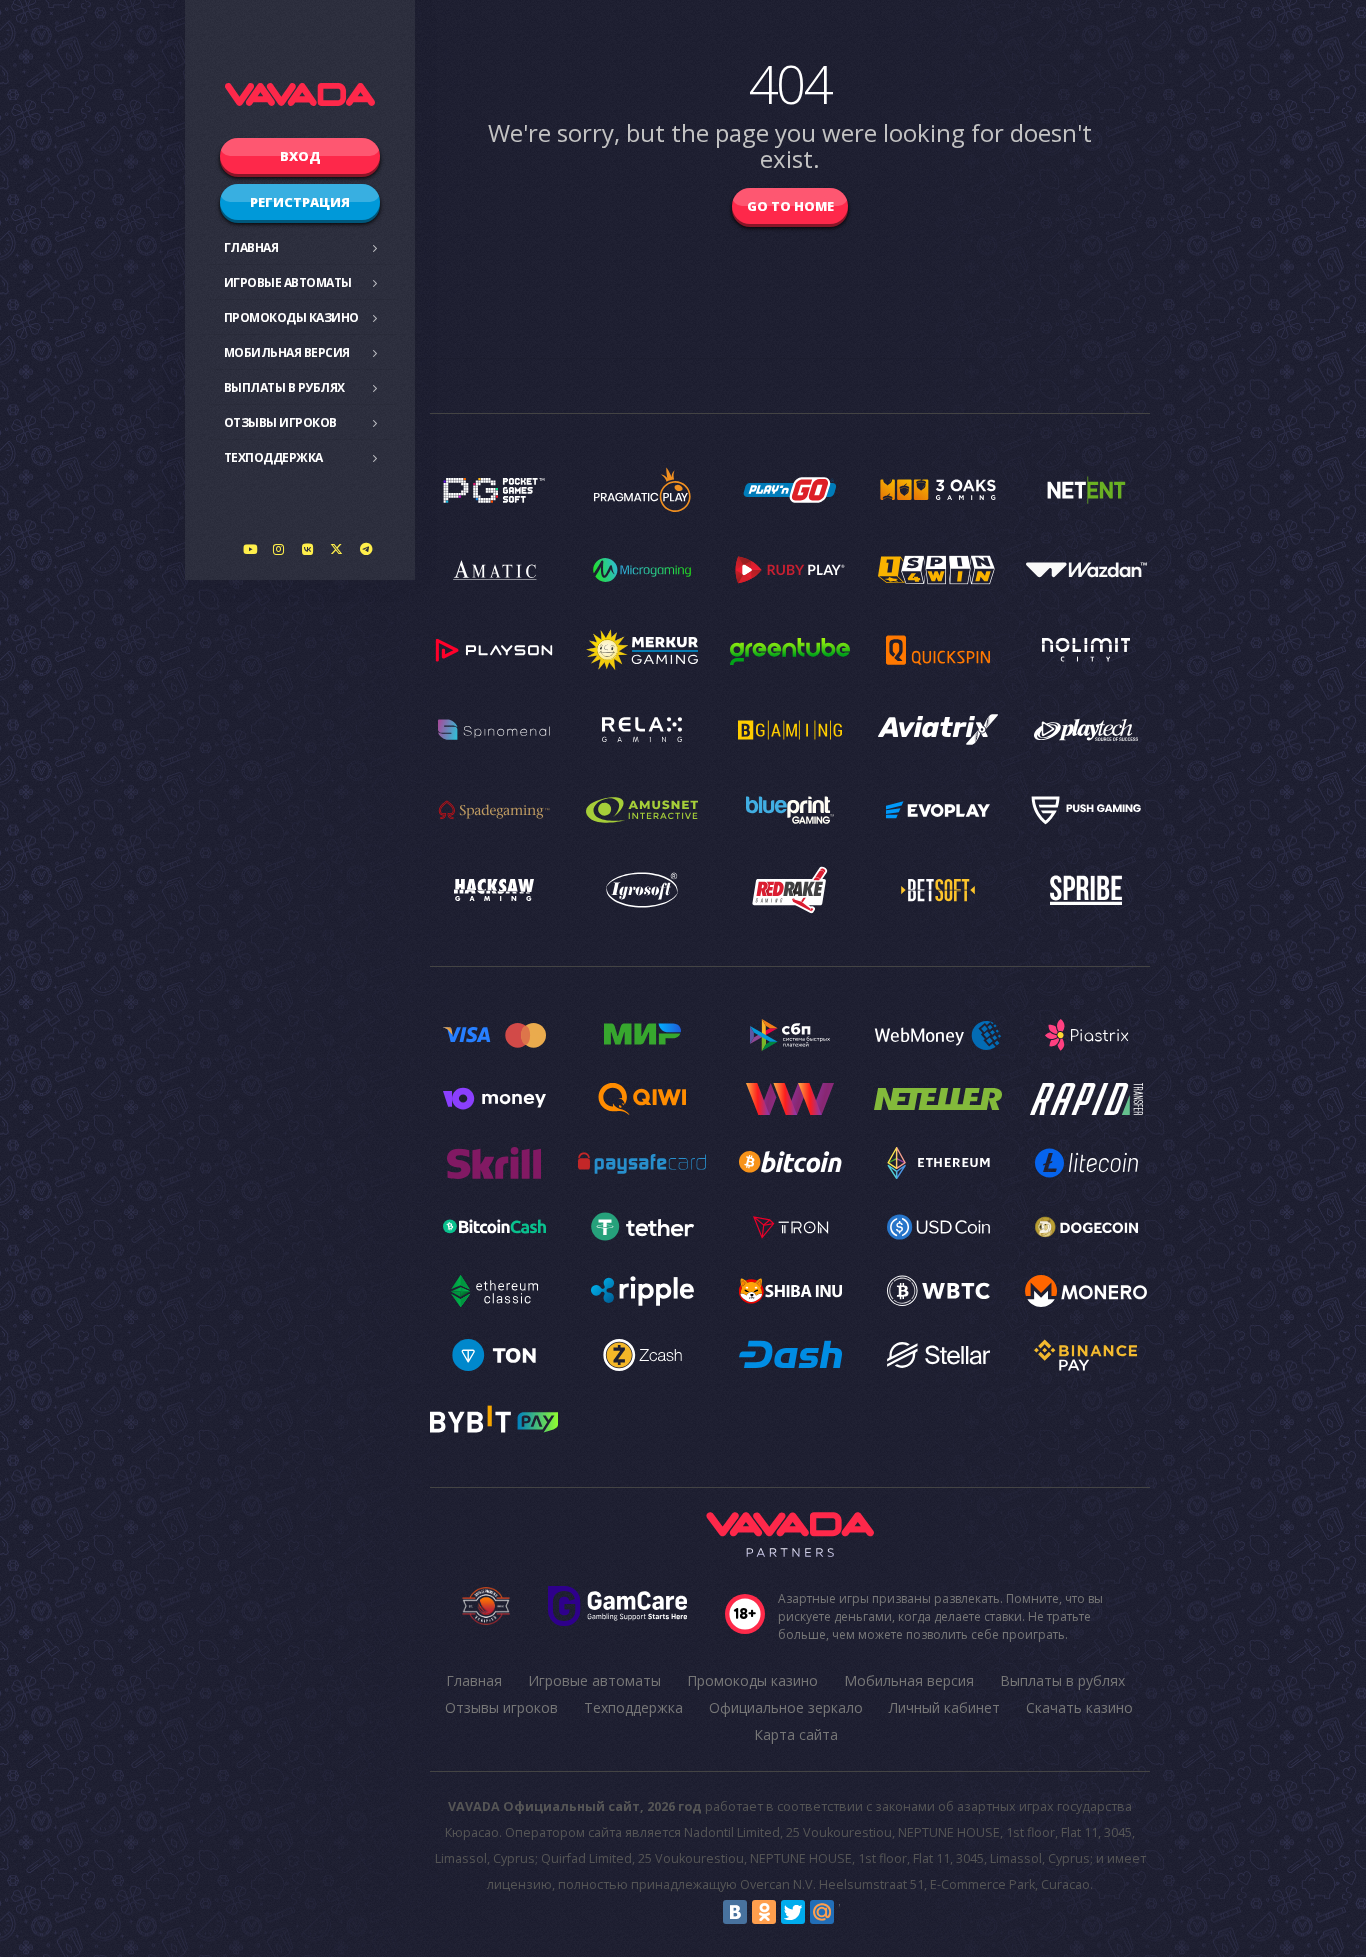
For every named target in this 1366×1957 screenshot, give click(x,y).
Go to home (790, 206)
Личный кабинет (944, 1707)
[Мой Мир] (822, 1912)
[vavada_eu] (337, 549)
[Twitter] (793, 1912)
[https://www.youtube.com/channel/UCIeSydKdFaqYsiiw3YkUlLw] (250, 549)
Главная (251, 247)
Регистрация (300, 202)
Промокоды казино (291, 317)
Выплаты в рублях (284, 387)
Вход (300, 156)
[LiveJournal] (851, 1912)
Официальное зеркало (786, 1707)
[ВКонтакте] (735, 1912)
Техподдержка (273, 457)
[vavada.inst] (279, 549)
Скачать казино (1079, 1707)
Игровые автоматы (288, 282)
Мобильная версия (287, 352)
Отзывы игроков (280, 422)
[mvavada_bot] (366, 549)
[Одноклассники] (764, 1912)
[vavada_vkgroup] (308, 549)
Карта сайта (796, 1734)
